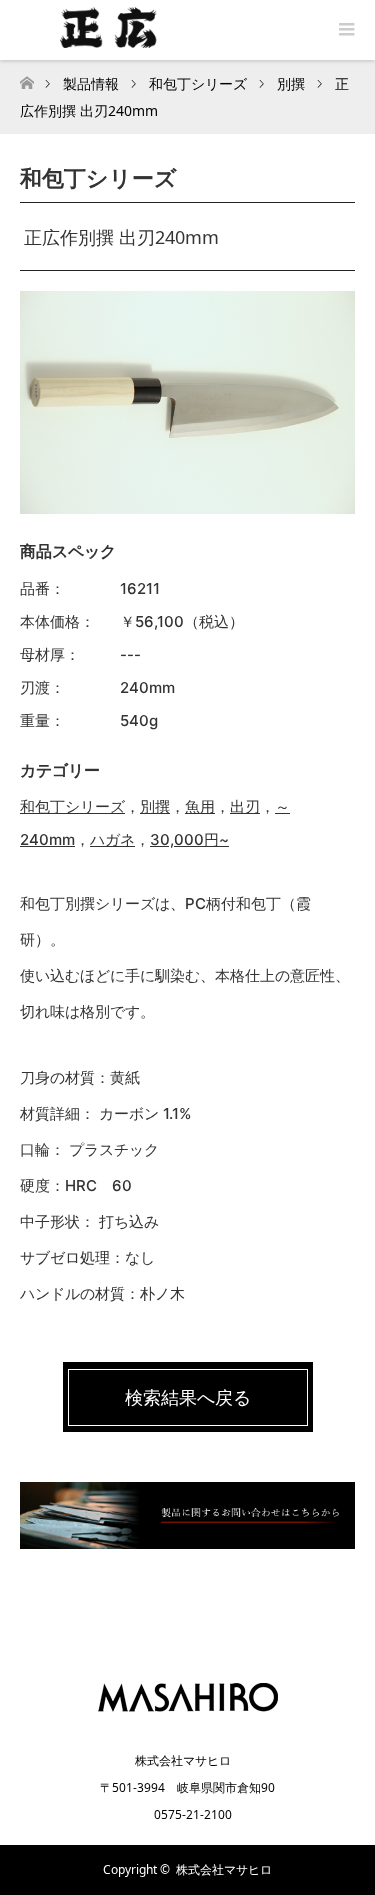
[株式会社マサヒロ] (187, 1717)
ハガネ (112, 839)
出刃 (245, 806)
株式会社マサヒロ (224, 1869)
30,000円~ (189, 839)
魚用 (200, 806)
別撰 (155, 806)
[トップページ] (26, 77)
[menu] (345, 30)
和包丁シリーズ (72, 806)
